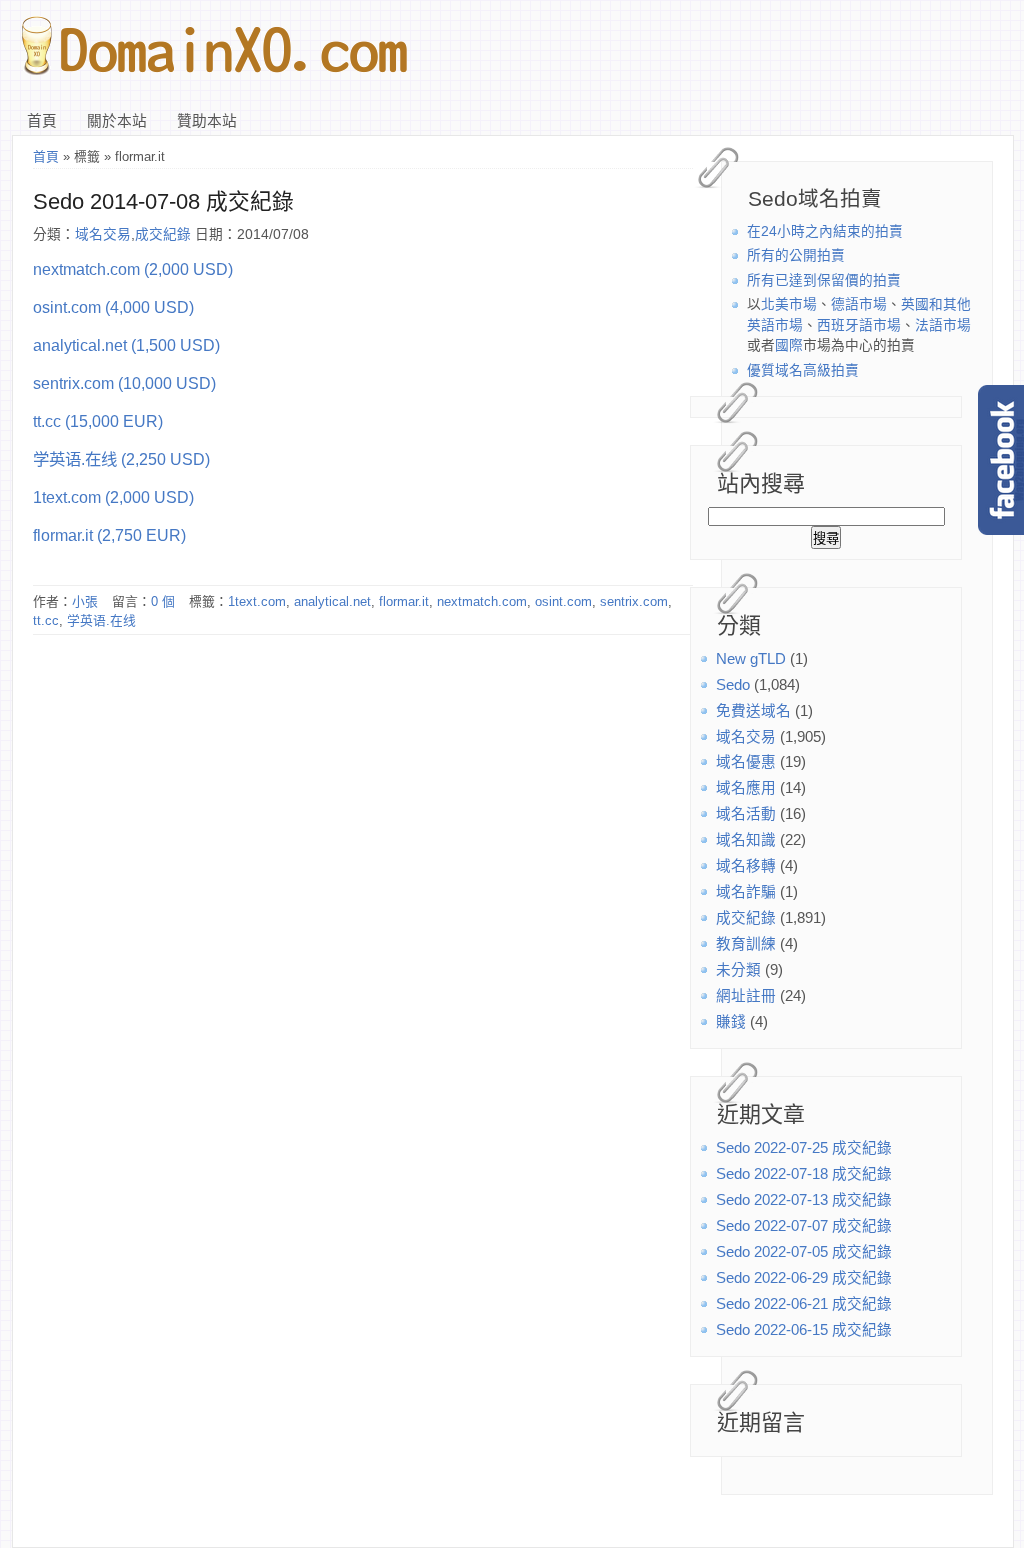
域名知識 (746, 840)
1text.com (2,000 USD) (113, 497)
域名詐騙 (746, 892)
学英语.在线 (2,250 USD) (121, 459)
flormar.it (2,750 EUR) (109, 535)
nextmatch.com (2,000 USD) (133, 269)
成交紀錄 (746, 918)
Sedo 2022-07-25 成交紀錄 (804, 1148)
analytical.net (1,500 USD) (126, 345)
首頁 (42, 121)
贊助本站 (207, 121)
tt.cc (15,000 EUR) (98, 421)
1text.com (257, 601)
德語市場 (859, 304)
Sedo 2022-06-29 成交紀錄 (804, 1278)
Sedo (733, 685)
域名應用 (746, 788)
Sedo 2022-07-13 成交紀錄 (804, 1200)
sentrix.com (634, 601)
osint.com (563, 601)
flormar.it (404, 601)
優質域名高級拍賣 (803, 370)
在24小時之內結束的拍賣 (825, 231)
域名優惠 (746, 762)
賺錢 (731, 1022)
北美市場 (789, 304)
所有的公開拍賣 (796, 255)
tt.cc (46, 620)
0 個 (163, 601)
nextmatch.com (482, 601)
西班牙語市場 (859, 325)
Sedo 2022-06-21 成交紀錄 (804, 1304)
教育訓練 (746, 944)
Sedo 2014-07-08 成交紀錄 (163, 201)
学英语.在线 (101, 620)
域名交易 (746, 737)
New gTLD (751, 659)
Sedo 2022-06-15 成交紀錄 (804, 1330)
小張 (85, 601)
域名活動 (746, 814)
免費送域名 (753, 711)
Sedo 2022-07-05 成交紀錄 (804, 1252)
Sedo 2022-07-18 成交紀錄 (804, 1174)
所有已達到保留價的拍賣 (824, 280)
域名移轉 (746, 866)
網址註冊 (746, 996)
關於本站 (117, 121)
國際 (789, 345)
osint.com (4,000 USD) (113, 307)
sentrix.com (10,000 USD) (124, 383)
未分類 (738, 970)
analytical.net (332, 601)
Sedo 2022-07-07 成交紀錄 (804, 1226)
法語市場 (943, 325)
